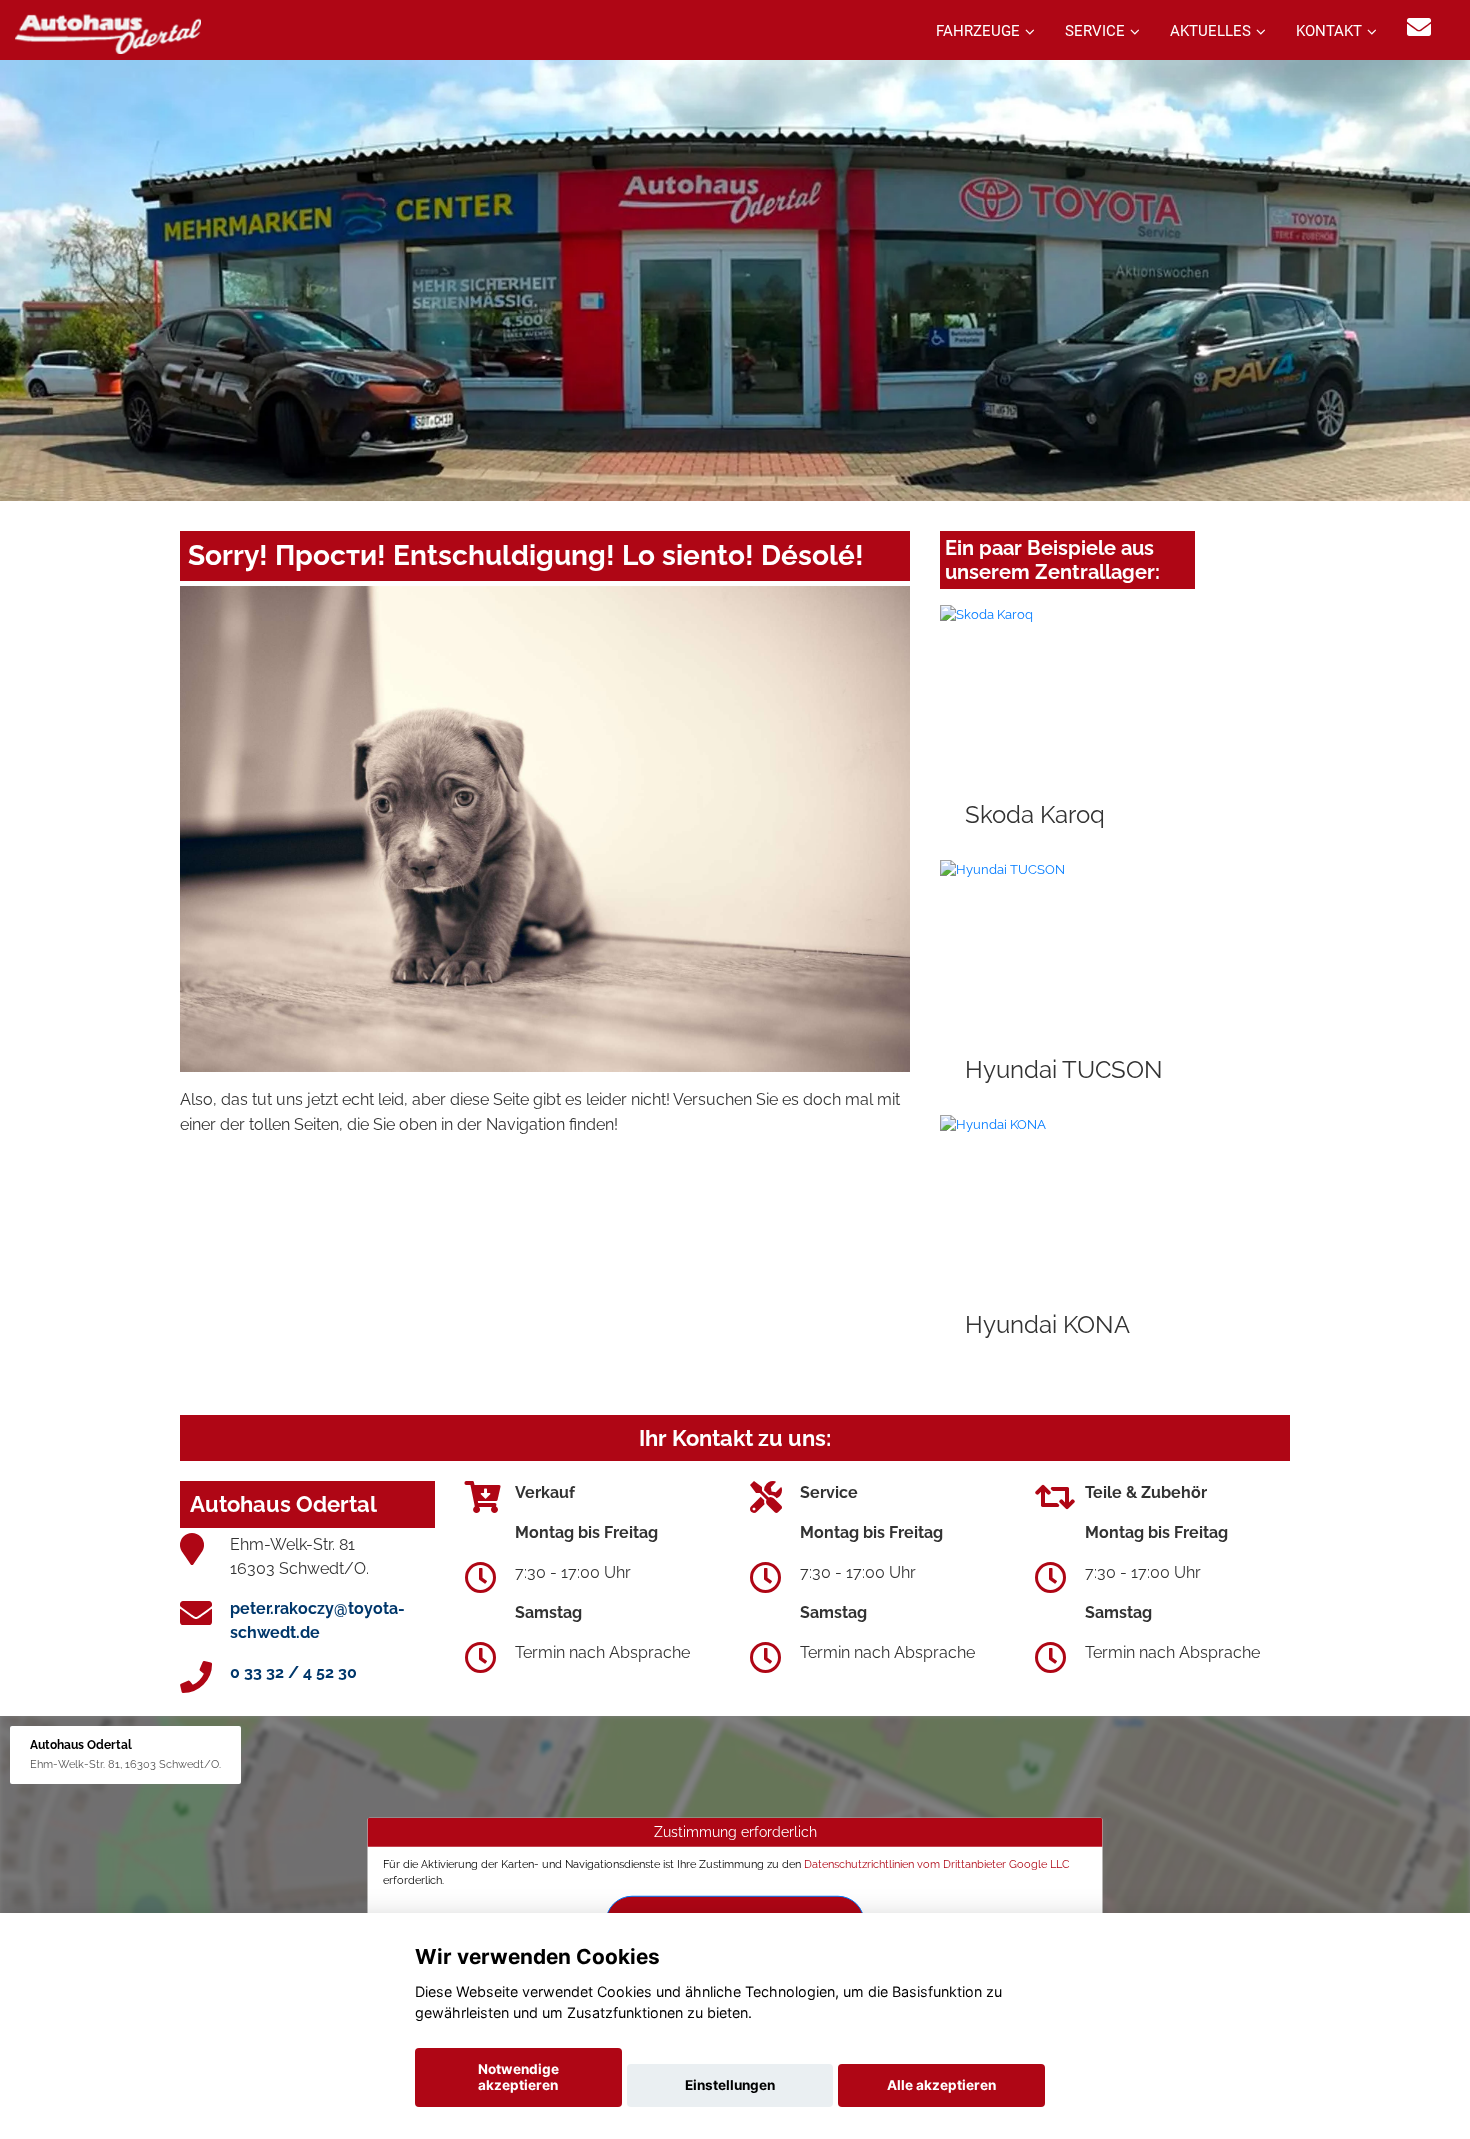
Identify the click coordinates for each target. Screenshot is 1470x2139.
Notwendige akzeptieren (518, 2077)
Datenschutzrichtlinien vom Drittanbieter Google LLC (937, 1864)
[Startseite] (108, 32)
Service (1095, 31)
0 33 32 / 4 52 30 (293, 1672)
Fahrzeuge (978, 31)
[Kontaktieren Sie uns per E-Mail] (1419, 27)
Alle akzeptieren (941, 2085)
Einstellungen (730, 2085)
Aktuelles (1210, 31)
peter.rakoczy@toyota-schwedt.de (317, 1620)
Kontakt (1329, 31)
